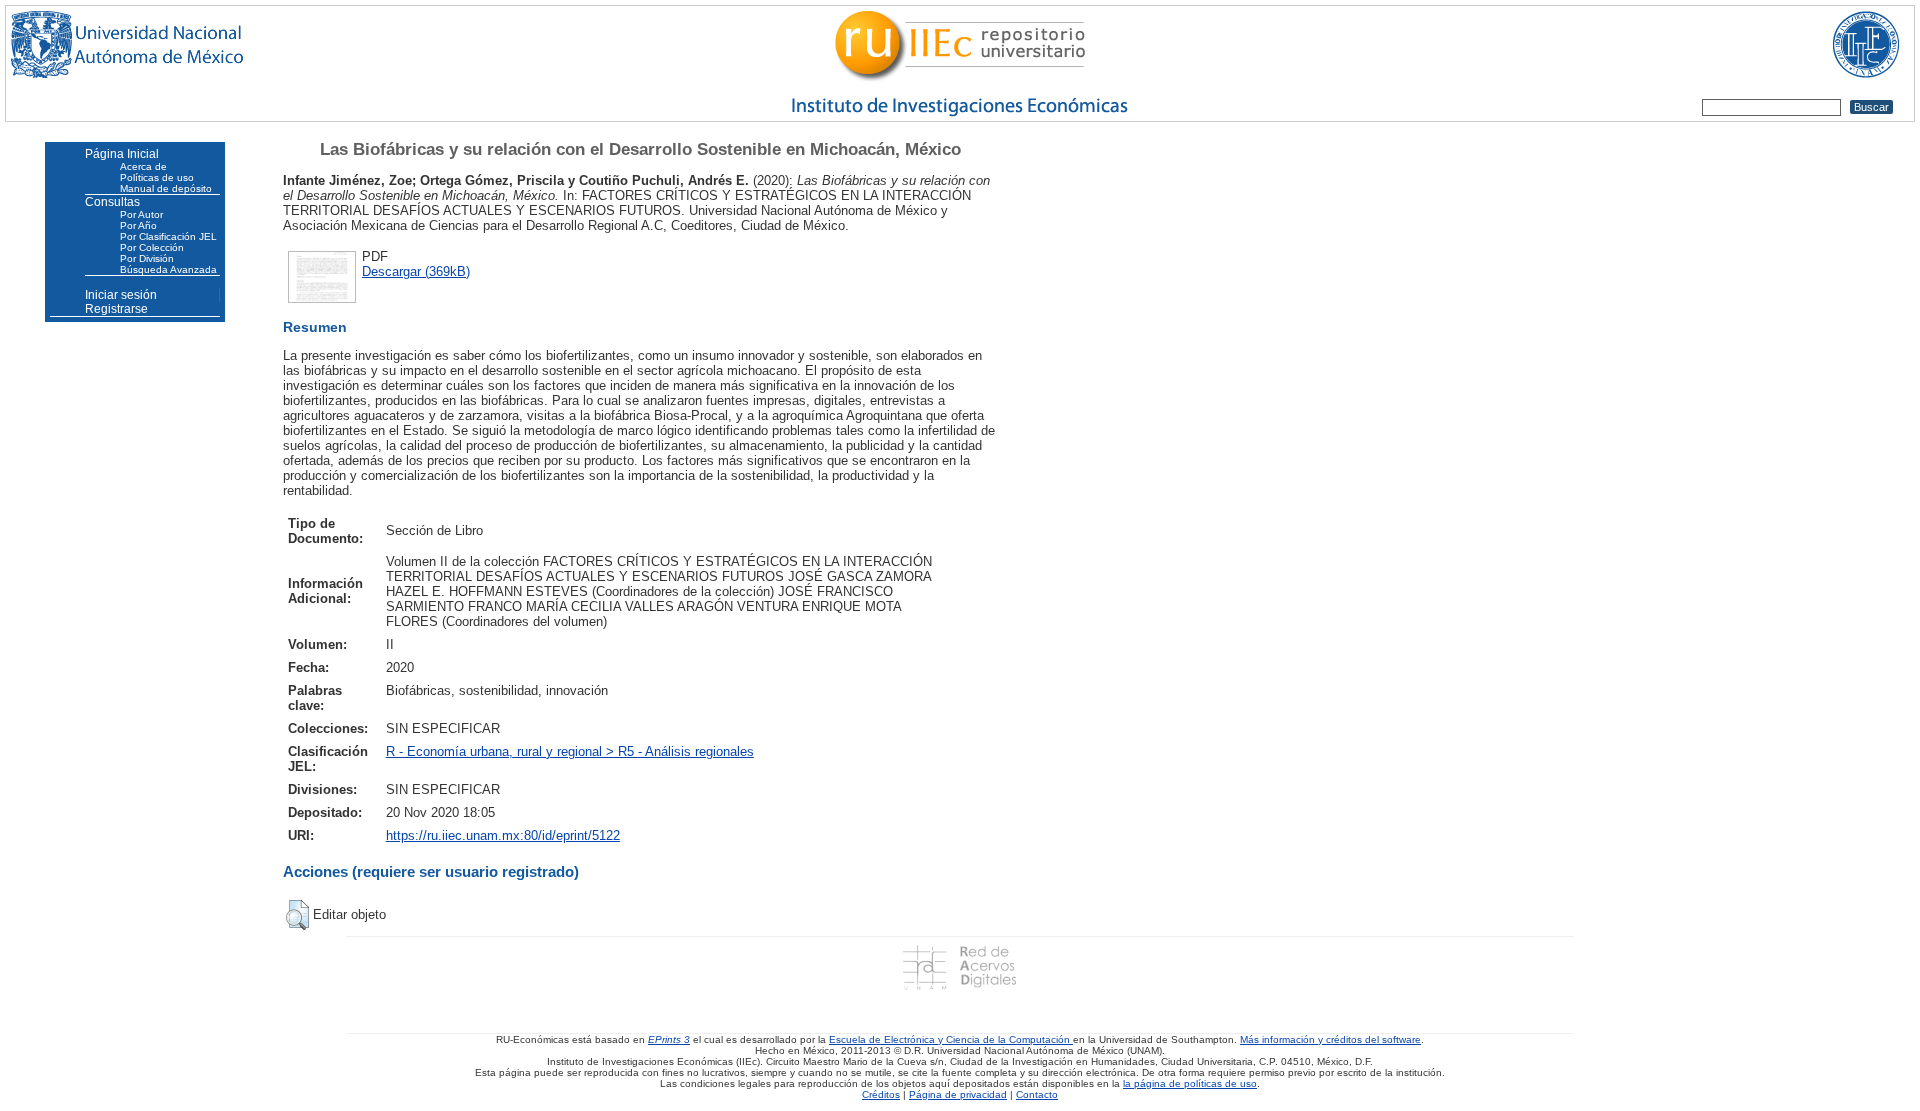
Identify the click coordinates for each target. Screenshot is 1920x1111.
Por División (147, 258)
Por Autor (141, 214)
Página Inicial (122, 154)
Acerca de (143, 166)
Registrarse (116, 309)
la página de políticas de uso (1190, 1083)
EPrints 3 (669, 1039)
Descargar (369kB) (416, 271)
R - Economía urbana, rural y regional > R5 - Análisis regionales (570, 751)
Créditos (881, 1094)
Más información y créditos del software (1330, 1039)
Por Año (138, 225)
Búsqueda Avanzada (168, 269)
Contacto (1037, 1094)
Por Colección (152, 247)
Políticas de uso (157, 177)
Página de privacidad (958, 1094)
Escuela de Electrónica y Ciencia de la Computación (951, 1039)
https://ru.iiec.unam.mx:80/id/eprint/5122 (503, 835)
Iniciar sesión (121, 295)
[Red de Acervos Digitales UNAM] (959, 966)
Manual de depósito (166, 188)
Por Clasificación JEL (168, 236)
